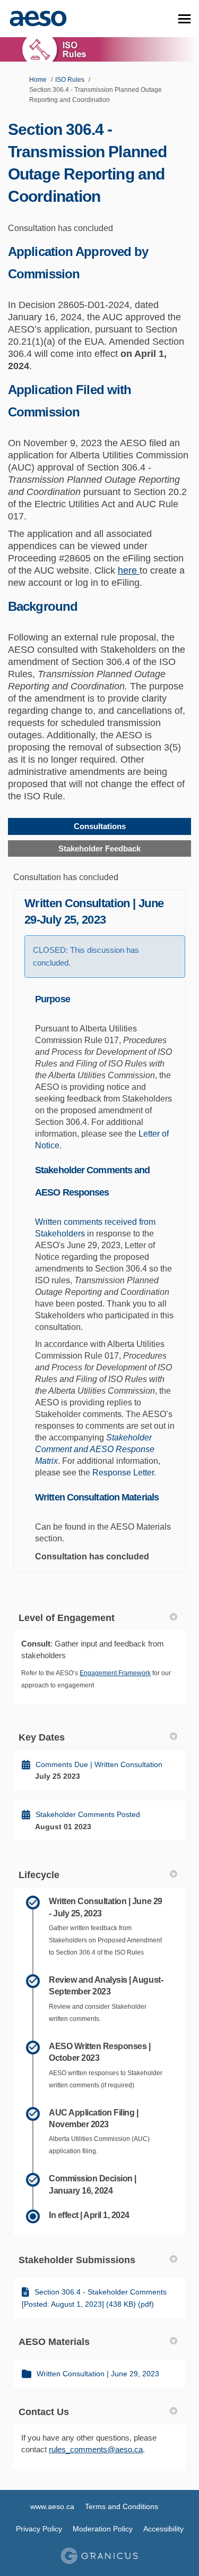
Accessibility (163, 2529)
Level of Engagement (67, 1618)
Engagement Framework (115, 1673)
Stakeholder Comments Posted (88, 1814)
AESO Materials (54, 2342)
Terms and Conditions (122, 2506)
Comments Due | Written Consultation (99, 1764)
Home (38, 80)
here (129, 570)
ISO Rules (70, 80)
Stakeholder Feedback (99, 848)
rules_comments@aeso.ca (96, 2449)
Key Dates (42, 1737)
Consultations (100, 826)
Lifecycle (39, 1875)
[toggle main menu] (184, 19)
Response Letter (123, 1473)
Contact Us (44, 2412)
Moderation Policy (103, 2529)
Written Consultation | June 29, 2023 (98, 2374)
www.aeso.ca (52, 2506)
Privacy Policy (39, 2529)
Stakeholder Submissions (77, 2260)
